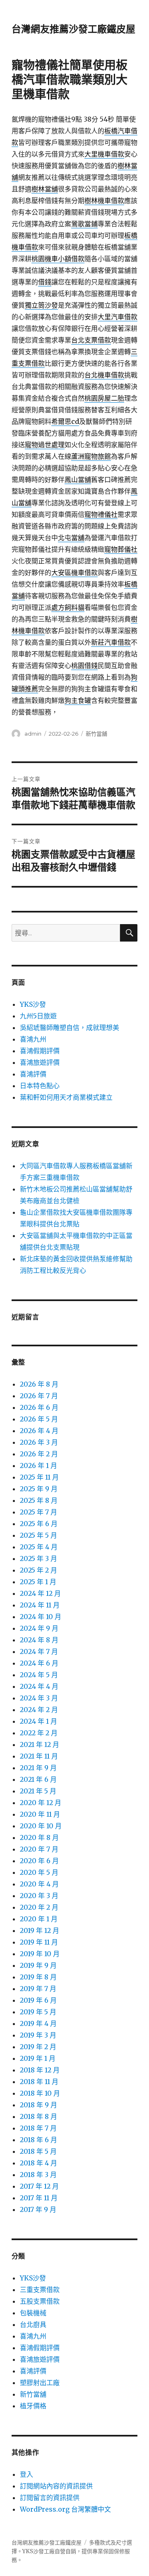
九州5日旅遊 (38, 1016)
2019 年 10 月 (40, 1954)
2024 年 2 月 (39, 1710)
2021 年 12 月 (40, 1744)
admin (33, 734)
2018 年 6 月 (38, 2140)
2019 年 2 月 (38, 2047)
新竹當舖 (96, 734)
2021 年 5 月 (38, 1791)
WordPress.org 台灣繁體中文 (65, 2509)
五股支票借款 (40, 2301)
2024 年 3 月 (39, 1698)
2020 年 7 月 (39, 1849)
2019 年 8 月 (38, 1977)
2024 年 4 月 (39, 1686)
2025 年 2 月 (38, 1570)
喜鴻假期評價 (40, 1051)
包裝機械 (33, 2313)
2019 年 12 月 (40, 1930)
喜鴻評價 (33, 1074)
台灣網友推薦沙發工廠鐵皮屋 (73, 29)
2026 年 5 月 (39, 1419)
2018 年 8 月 (38, 2116)
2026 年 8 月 (39, 1384)
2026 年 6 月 (39, 1407)
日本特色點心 (40, 1086)
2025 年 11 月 (39, 1477)
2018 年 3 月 (38, 2175)
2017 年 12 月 (39, 2186)
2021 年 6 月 (38, 1779)
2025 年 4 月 (39, 1547)
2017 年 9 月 (38, 2209)
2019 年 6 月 (38, 2000)
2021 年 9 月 (38, 1768)
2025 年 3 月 (38, 1558)
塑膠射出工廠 (40, 2383)
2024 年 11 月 (40, 1605)
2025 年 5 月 (38, 1535)
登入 (26, 2474)
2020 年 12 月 (41, 1803)
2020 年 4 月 (39, 1884)
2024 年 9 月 (39, 1628)
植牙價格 (33, 2406)
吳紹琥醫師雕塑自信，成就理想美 (70, 1027)
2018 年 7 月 (38, 2128)
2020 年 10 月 (41, 1826)
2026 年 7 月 (39, 1396)
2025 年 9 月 (39, 1489)
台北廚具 (33, 2324)
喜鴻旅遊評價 (40, 1062)
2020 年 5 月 (39, 1872)
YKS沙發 (33, 1004)
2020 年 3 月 (39, 1896)
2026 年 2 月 (39, 1454)
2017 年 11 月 (39, 2198)
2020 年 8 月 (39, 1837)
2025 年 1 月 (38, 1582)
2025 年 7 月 (38, 1512)
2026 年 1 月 (38, 1465)
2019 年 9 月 (38, 1965)
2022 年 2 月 (39, 1733)
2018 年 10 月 (40, 2093)
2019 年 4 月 (38, 2023)
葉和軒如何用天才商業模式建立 (66, 1097)
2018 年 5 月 (38, 2151)
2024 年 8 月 (39, 1640)
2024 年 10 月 (41, 1617)
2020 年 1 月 (39, 1919)
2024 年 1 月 (38, 1721)
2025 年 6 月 (39, 1524)
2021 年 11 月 (39, 1756)
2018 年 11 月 (39, 2082)
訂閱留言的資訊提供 (50, 2498)
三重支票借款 (40, 2290)
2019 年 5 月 (38, 2012)
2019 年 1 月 (38, 2058)
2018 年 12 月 (40, 2070)
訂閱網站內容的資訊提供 (56, 2486)
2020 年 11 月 (40, 1814)
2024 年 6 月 (39, 1663)
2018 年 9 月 (38, 2105)
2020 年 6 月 (39, 1861)
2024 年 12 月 (40, 1593)
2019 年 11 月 (39, 1942)
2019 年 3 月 (38, 2035)
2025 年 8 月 (39, 1500)
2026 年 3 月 (39, 1442)
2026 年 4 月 (39, 1431)
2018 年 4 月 (38, 2163)
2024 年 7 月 (39, 1651)
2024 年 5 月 (39, 1675)
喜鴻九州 (33, 1039)
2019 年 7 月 (38, 1989)
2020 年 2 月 (39, 1907)
